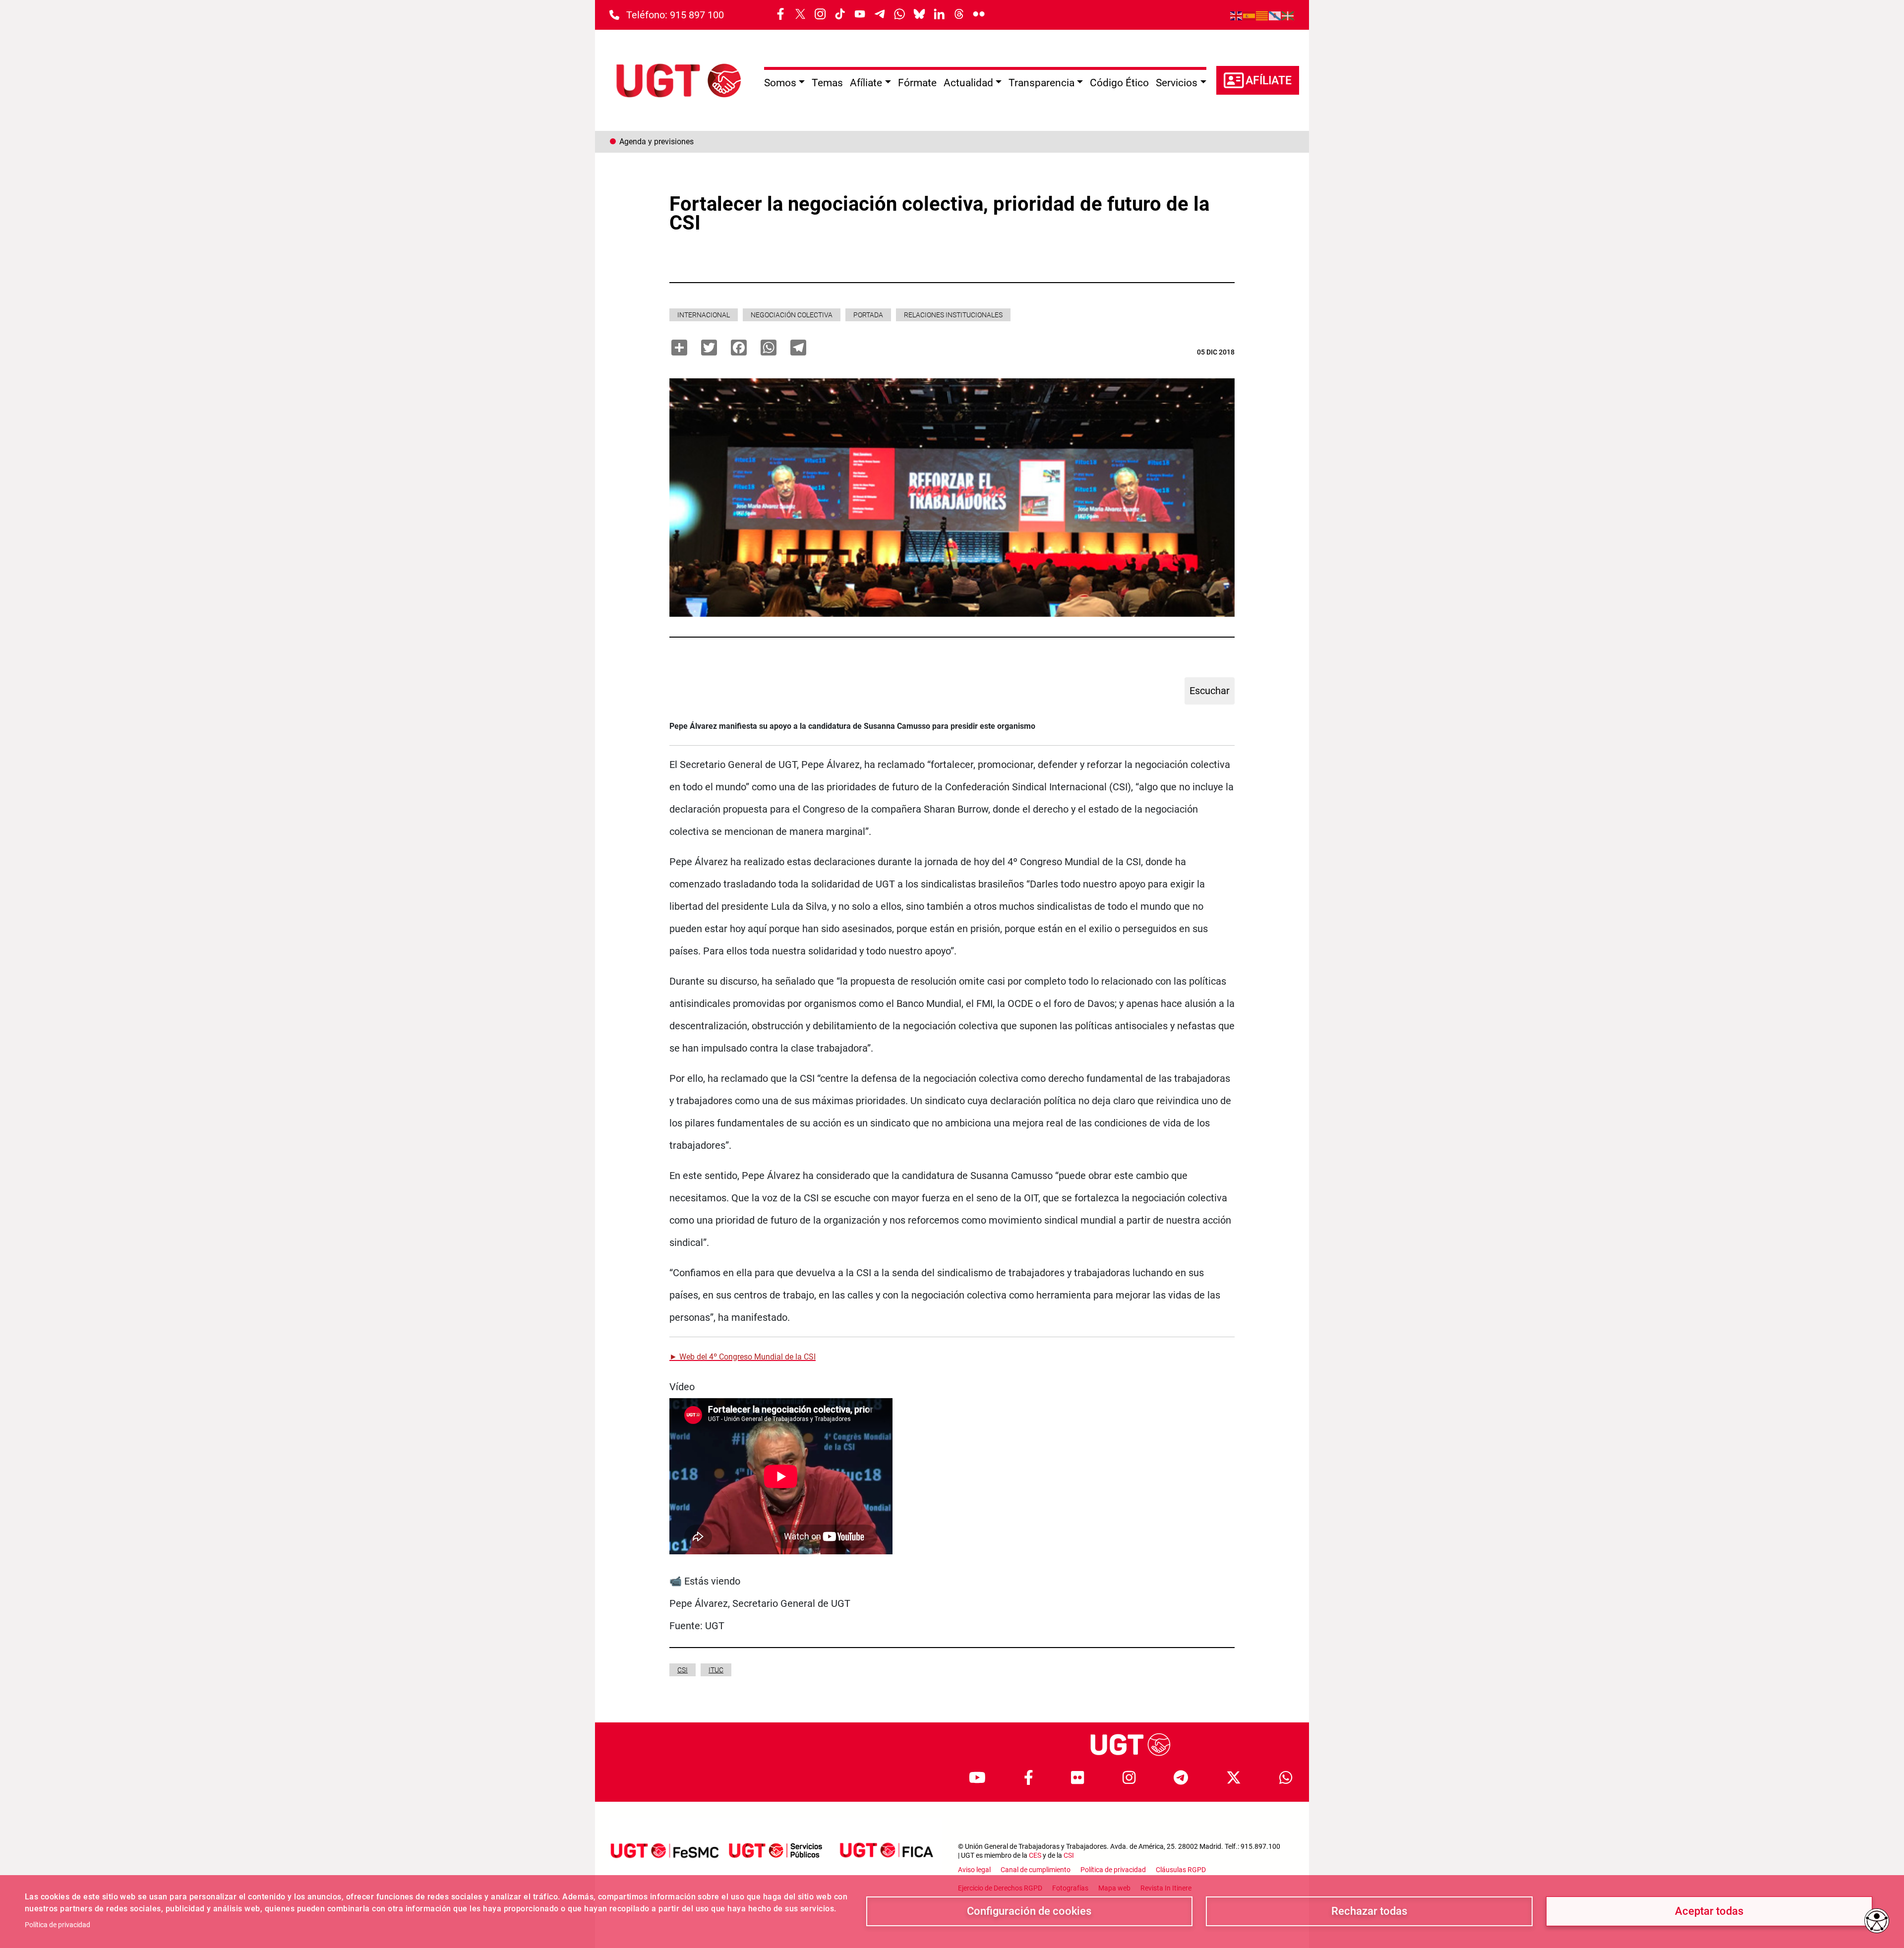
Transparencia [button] (1041, 83)
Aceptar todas (1709, 1911)
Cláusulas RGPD (1181, 1870)
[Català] (1262, 15)
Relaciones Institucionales (953, 315)
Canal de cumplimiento (1036, 1870)
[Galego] (1275, 15)
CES (1035, 1855)
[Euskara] (1288, 15)
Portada (868, 315)
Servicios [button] (1177, 83)
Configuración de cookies (1029, 1911)
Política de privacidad (58, 1925)
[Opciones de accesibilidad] (1877, 1921)
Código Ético (1119, 83)
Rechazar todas (1369, 1911)
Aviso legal (974, 1870)
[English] (1237, 15)
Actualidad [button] (968, 83)
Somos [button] (780, 83)
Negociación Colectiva (792, 315)
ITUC (716, 1670)
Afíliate (1269, 81)
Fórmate (917, 83)
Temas (827, 83)
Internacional (704, 315)
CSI (683, 1670)
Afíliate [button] (866, 83)
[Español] (1249, 15)
